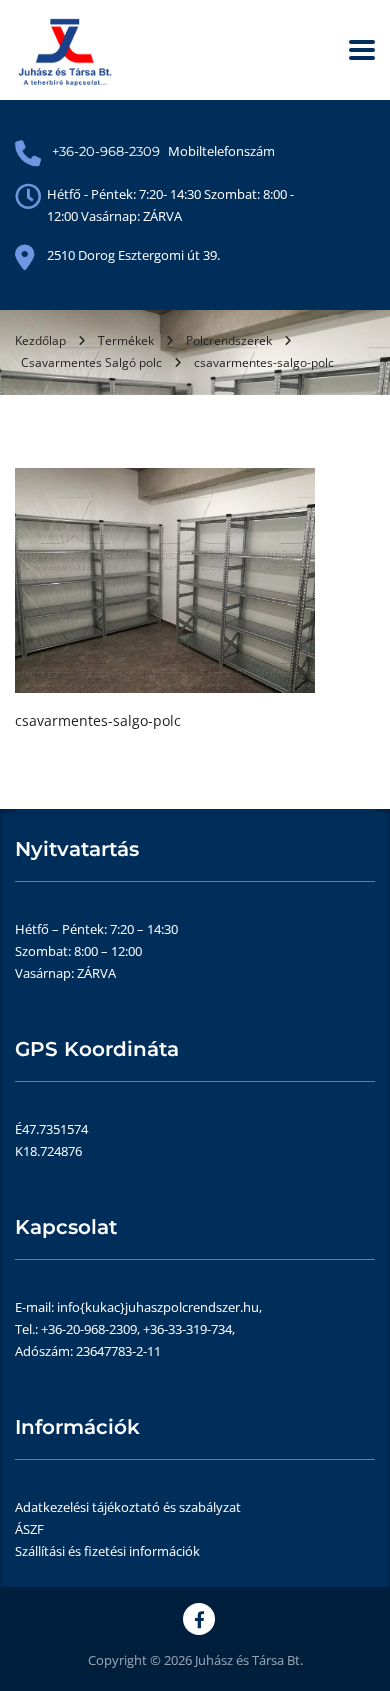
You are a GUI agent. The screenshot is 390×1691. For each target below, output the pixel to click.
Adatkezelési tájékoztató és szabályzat (128, 1507)
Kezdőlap (40, 340)
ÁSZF (29, 1529)
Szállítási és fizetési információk (107, 1551)
